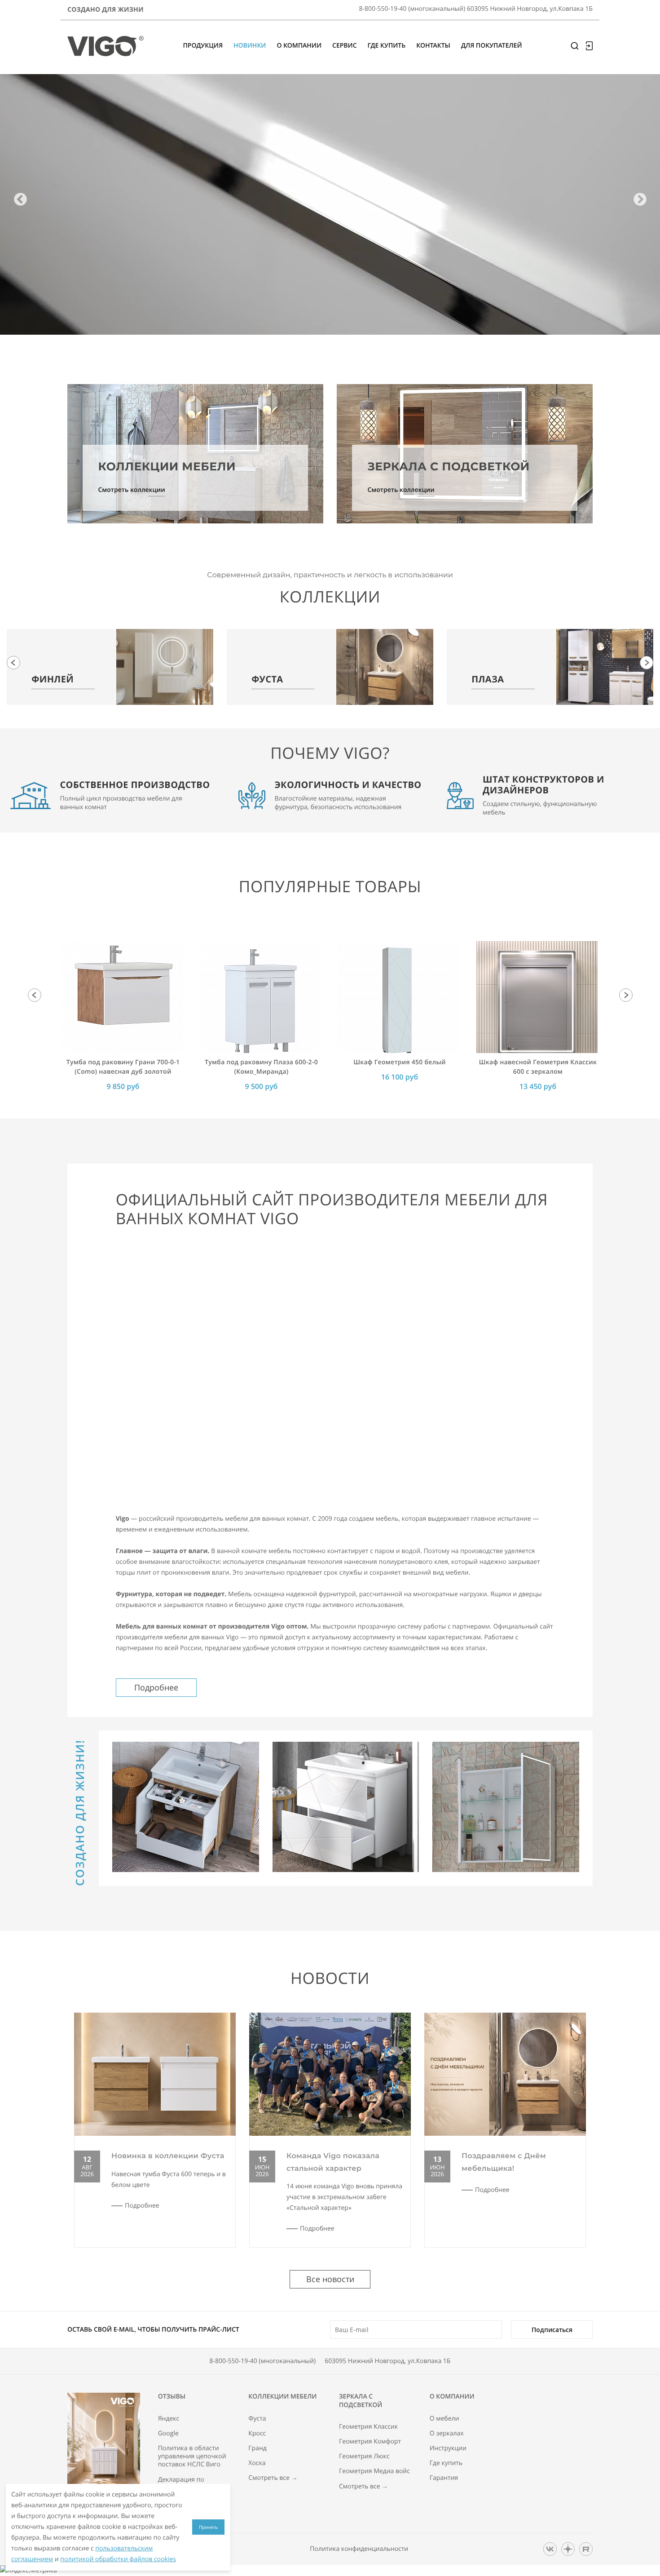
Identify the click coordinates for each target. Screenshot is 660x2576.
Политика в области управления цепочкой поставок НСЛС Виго (192, 2456)
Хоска (257, 2463)
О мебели (444, 2419)
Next (640, 200)
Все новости (330, 2279)
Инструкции (448, 2448)
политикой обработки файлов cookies (118, 2559)
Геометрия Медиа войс (374, 2471)
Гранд (257, 2448)
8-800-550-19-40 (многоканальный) (263, 2361)
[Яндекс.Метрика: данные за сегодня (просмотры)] (29, 2571)
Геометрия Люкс (364, 2456)
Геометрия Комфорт (370, 2442)
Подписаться (552, 2330)
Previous (20, 200)
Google (168, 2434)
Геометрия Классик (368, 2427)
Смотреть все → (273, 2478)
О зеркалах (447, 2434)
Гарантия (444, 2478)
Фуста (257, 2419)
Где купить (446, 2463)
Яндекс (169, 2419)
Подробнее (156, 1687)
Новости (330, 1978)
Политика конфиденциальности (359, 2549)
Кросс (257, 2434)
